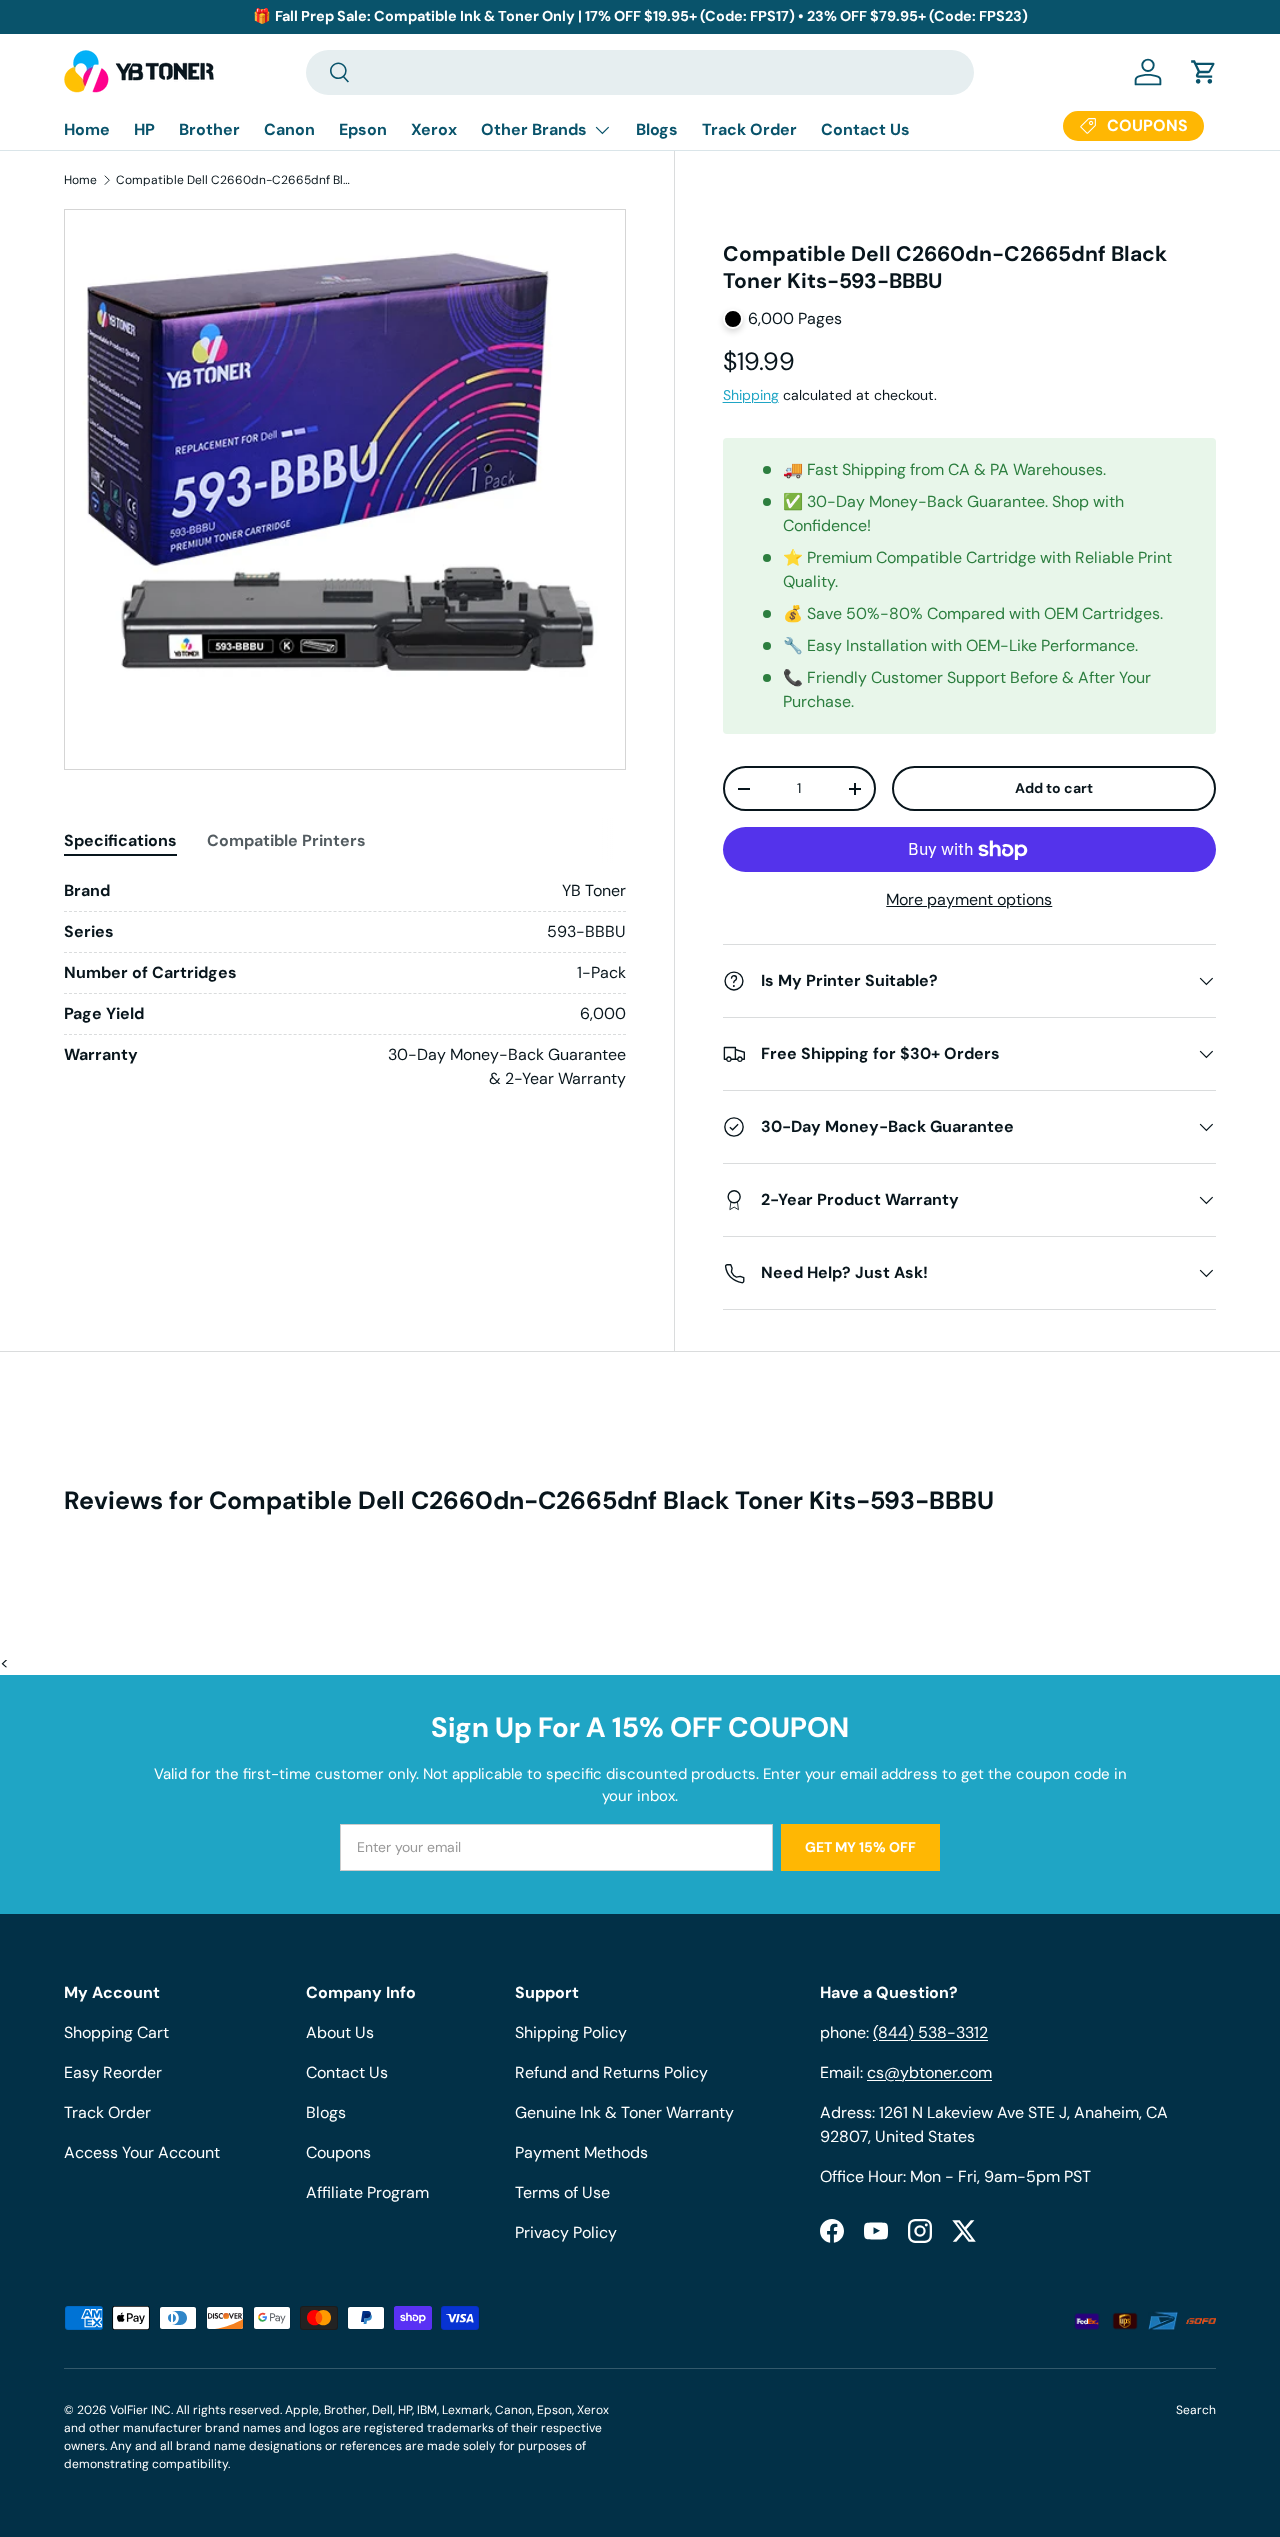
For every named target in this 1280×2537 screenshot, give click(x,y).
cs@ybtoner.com (929, 2072)
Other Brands (534, 129)
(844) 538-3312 (930, 2032)
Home (87, 129)
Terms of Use (562, 2192)
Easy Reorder (113, 2072)
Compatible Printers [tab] (286, 840)
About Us (340, 2032)
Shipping (751, 395)
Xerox (434, 129)
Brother (209, 129)
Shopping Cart (116, 2032)
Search (1196, 2410)
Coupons (338, 2152)
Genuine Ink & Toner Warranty (624, 2112)
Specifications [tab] (120, 840)
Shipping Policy (571, 2032)
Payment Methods (581, 2152)
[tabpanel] (345, 985)
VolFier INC (140, 2410)
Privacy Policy (566, 2232)
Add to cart (1054, 788)
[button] (1204, 72)
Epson (363, 129)
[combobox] (640, 72)
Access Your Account (142, 2152)
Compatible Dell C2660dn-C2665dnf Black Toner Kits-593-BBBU (236, 180)
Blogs (657, 129)
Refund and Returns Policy (611, 2072)
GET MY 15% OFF (860, 1847)
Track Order (749, 129)
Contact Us (865, 129)
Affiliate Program (367, 2192)
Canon (289, 129)
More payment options (969, 899)
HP (144, 129)
